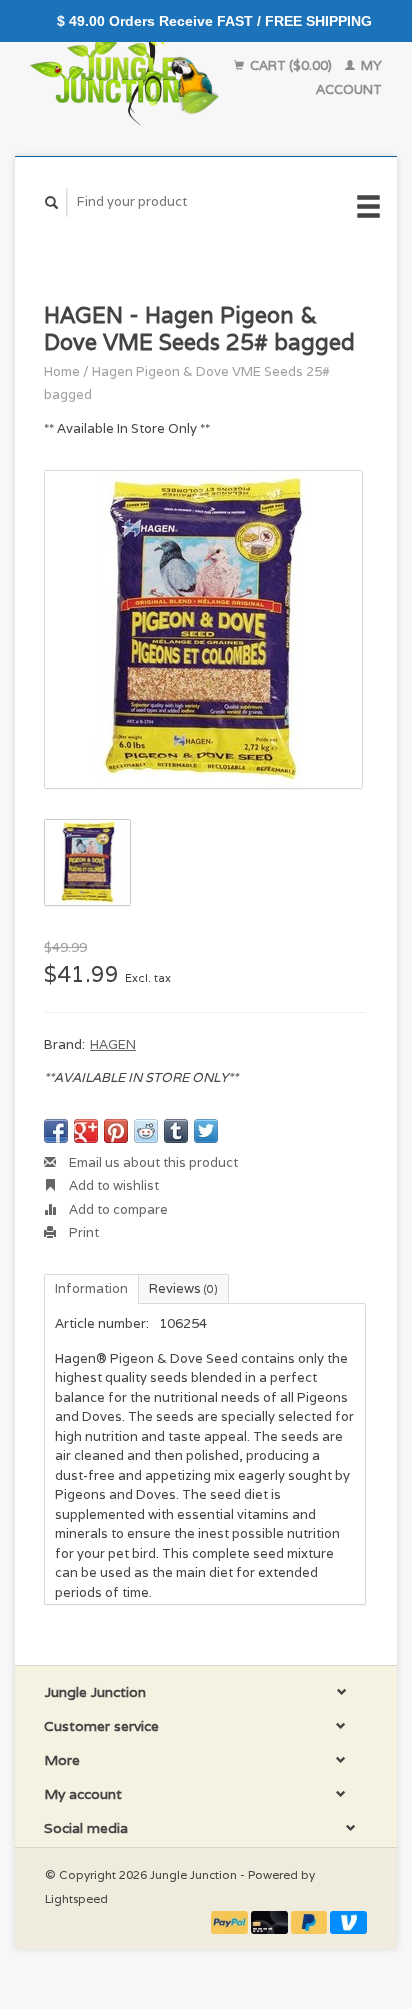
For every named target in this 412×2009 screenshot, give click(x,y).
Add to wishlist (112, 1185)
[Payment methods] (231, 1921)
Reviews (183, 1288)
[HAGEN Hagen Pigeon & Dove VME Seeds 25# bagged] (203, 629)
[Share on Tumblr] (176, 1131)
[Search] (52, 202)
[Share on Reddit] (146, 1131)
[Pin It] (116, 1131)
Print (82, 1232)
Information (91, 1288)
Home (62, 371)
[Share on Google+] (86, 1131)
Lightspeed (76, 1898)
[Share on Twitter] (206, 1131)
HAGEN (113, 1044)
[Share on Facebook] (56, 1131)
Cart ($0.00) (291, 65)
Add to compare (117, 1209)
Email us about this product (152, 1162)
